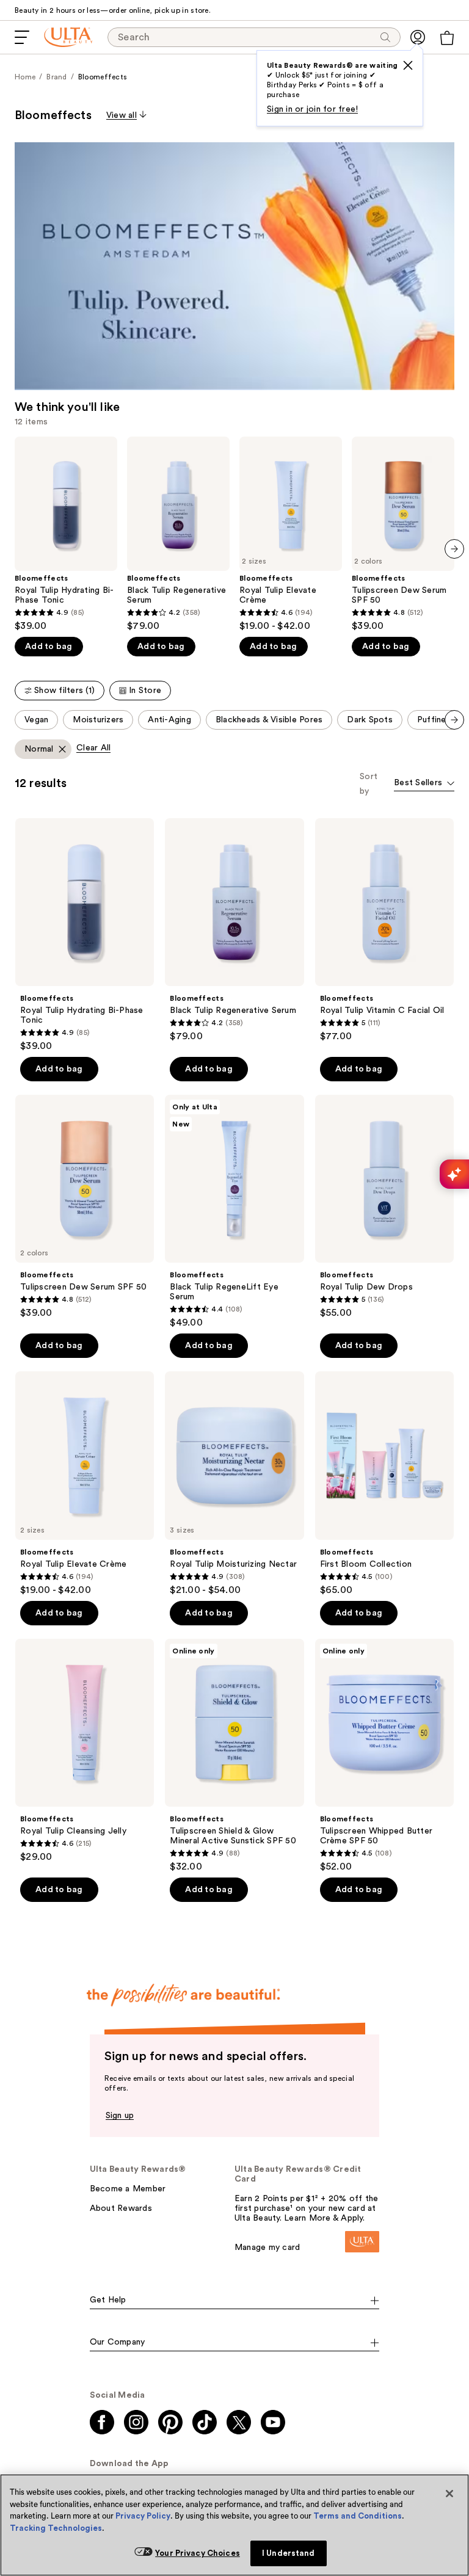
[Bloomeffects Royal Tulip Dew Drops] (384, 1207)
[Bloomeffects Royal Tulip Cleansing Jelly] (85, 1751)
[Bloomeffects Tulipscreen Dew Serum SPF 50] (403, 534)
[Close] (449, 2494)
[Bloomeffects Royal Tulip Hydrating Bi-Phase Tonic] (66, 534)
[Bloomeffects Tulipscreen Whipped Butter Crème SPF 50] (384, 1756)
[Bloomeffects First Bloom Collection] (384, 1483)
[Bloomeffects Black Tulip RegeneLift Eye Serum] (234, 1212)
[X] (408, 65)
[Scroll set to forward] (454, 720)
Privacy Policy (143, 2516)
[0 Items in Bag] (447, 38)
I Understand (289, 2553)
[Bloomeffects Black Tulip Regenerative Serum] (178, 534)
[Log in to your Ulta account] (418, 37)
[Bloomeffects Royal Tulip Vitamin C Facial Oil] (384, 930)
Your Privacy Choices (198, 2553)
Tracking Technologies (56, 2528)
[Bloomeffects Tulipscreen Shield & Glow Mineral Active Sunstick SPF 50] (234, 1756)
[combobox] (424, 784)
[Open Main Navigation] (22, 37)
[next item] (454, 549)
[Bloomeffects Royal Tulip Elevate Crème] (291, 534)
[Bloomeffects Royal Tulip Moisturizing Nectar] (234, 1483)
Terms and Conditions (358, 2516)
